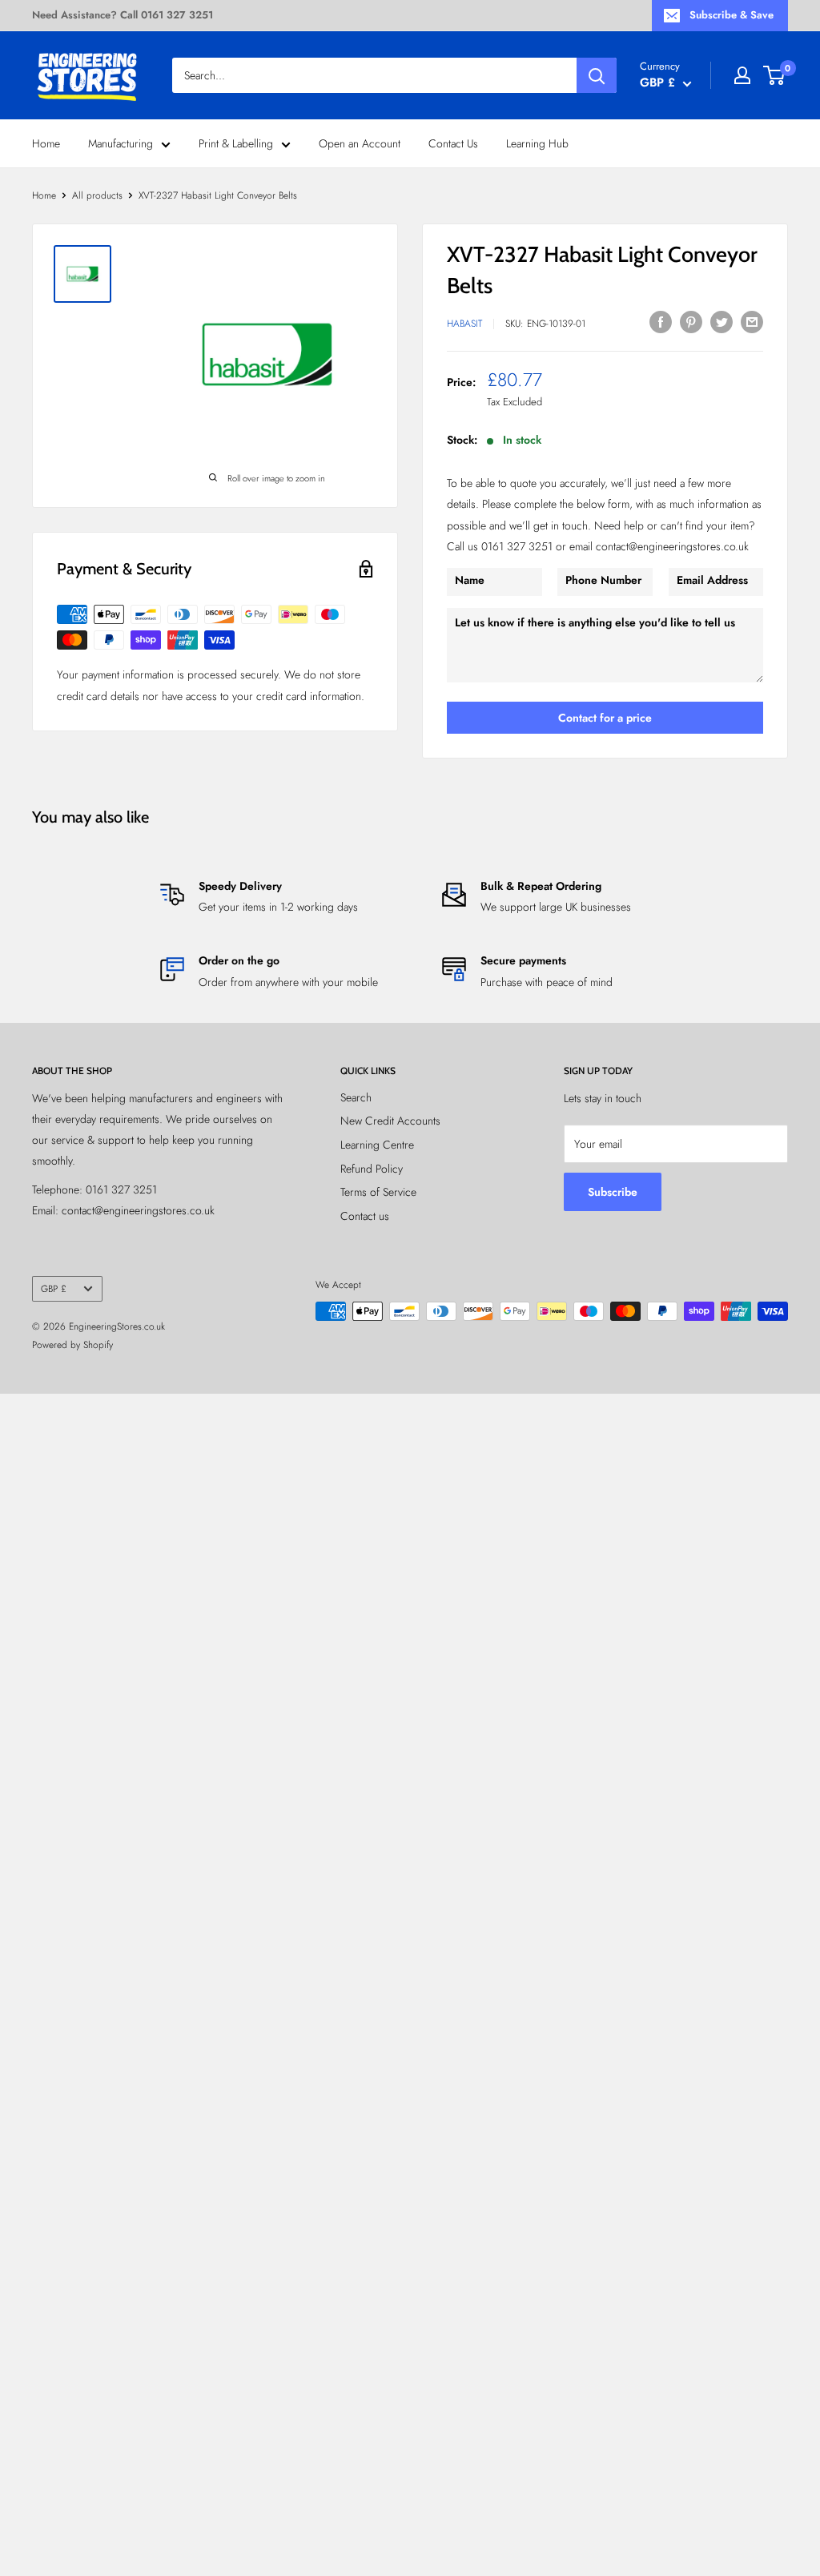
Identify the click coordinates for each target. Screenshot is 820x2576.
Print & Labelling (236, 143)
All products (97, 195)
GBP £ (54, 1288)
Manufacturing (121, 143)
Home (46, 143)
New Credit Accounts (390, 1121)
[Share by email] (752, 322)
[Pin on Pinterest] (691, 322)
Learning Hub (537, 143)
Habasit (464, 324)
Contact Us (453, 143)
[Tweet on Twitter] (722, 322)
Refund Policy (372, 1169)
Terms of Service (378, 1192)
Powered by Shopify (72, 1345)
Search (356, 1097)
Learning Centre (377, 1145)
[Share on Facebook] (661, 322)
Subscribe (613, 1192)
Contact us (365, 1216)
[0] (775, 75)
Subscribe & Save (732, 15)
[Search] (597, 75)
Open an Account (360, 143)
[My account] (742, 75)
